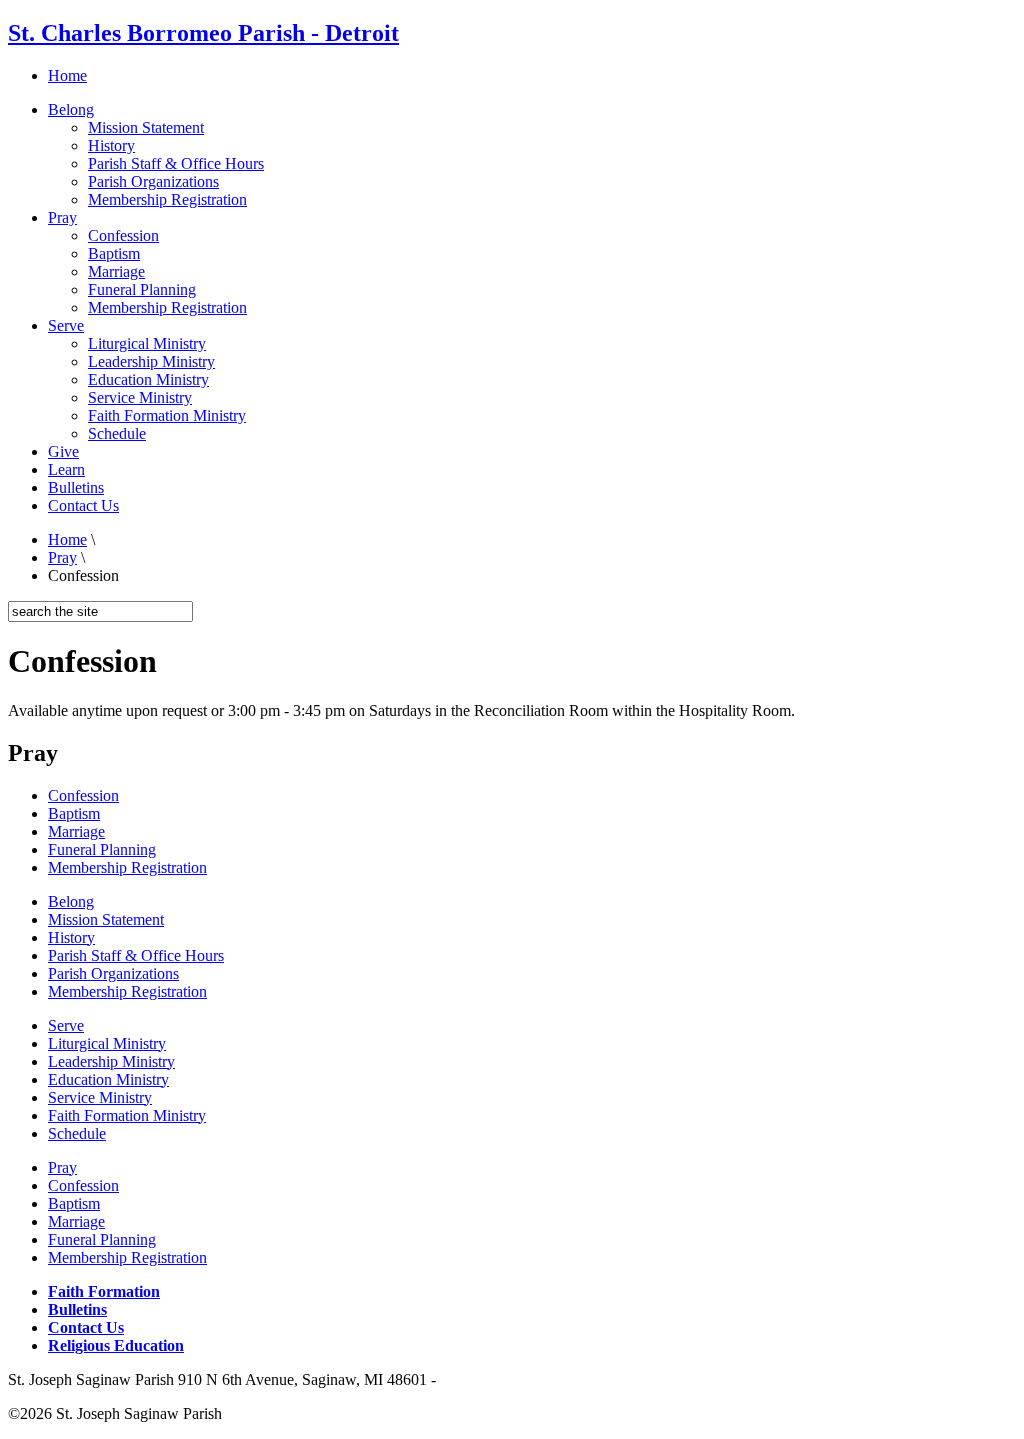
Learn (66, 469)
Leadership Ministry (151, 361)
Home (67, 75)
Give (63, 451)
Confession (123, 235)
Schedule (117, 433)
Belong (71, 109)
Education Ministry (148, 379)
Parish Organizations (153, 181)
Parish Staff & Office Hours (176, 163)
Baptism (114, 253)
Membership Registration (167, 199)
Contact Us (83, 505)
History (111, 145)
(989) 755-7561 (489, 1379)
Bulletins (76, 487)
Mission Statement (146, 127)
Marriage (116, 271)
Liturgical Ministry (147, 343)
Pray (62, 217)
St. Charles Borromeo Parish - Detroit (203, 33)
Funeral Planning (142, 289)
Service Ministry (140, 397)
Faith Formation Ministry (167, 415)
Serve (66, 325)
